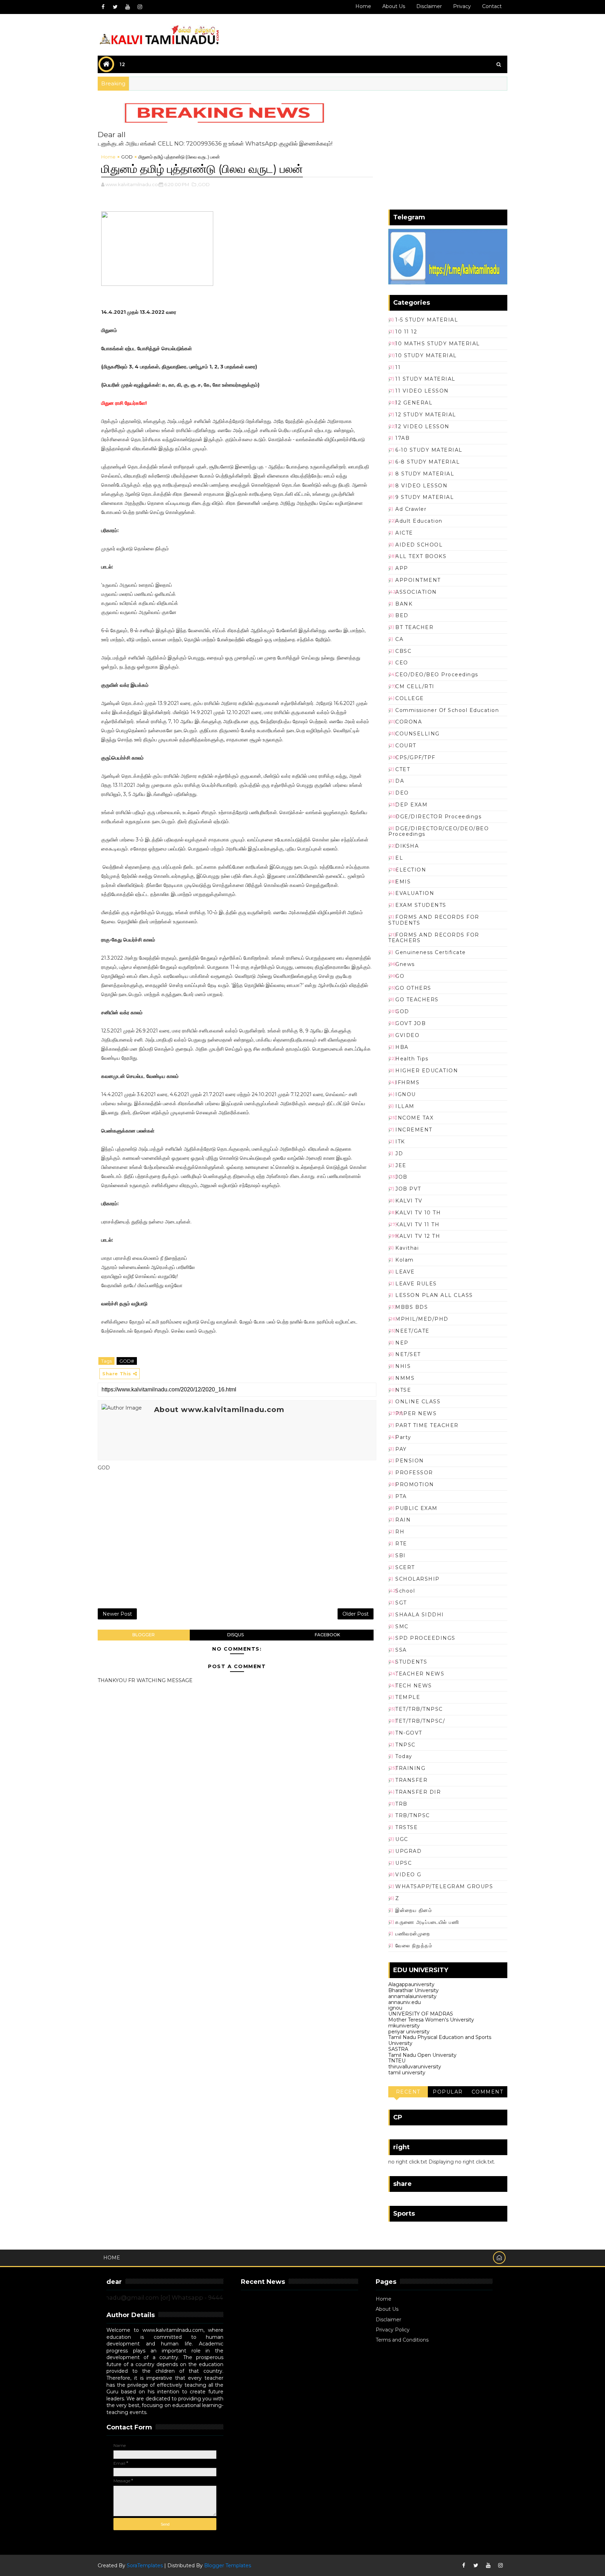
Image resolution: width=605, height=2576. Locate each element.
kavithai (407, 1248)
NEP (402, 1343)
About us (394, 6)
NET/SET (408, 1354)
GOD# (127, 1361)
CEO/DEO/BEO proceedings (437, 675)
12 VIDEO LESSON (422, 426)
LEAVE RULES (416, 1284)
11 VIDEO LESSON (422, 391)
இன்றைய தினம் (414, 1910)
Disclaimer (429, 6)
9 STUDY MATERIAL (425, 497)
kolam (405, 1260)
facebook (327, 1635)
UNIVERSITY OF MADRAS (421, 2014)
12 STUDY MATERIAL (426, 415)
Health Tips (412, 1059)
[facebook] (103, 7)
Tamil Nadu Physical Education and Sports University (440, 2040)
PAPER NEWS (416, 1413)
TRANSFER (411, 1780)
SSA (401, 1650)
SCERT (405, 1567)
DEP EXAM (411, 805)
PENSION (410, 1461)
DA (400, 781)
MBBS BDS (412, 1307)
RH (400, 1532)
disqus (235, 1635)
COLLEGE (410, 698)
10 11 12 (406, 332)
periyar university (409, 2032)
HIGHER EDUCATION (427, 1071)
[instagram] (140, 7)
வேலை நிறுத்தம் (414, 1946)
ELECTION (411, 870)
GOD (127, 157)
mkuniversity (404, 2026)
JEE (401, 1165)
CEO (402, 663)
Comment (488, 2092)
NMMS (405, 1378)
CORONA (409, 722)
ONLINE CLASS (418, 1402)
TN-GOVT (409, 1733)
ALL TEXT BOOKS (421, 556)
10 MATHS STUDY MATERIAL (438, 344)
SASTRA (398, 2049)
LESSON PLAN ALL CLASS (434, 1295)
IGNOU (406, 1094)
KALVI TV (409, 1201)
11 (398, 367)
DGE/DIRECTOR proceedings (438, 817)
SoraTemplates (145, 2566)
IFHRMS (407, 1082)
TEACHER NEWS (420, 1674)
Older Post (356, 1614)
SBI (401, 1555)
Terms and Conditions (402, 2340)
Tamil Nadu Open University (422, 2055)
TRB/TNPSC (413, 1815)
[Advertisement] (237, 1541)
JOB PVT (408, 1189)
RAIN (403, 1520)
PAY (401, 1449)
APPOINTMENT (418, 580)
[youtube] (127, 7)
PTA (401, 1496)
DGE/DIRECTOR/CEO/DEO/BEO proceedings (439, 831)
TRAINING (410, 1768)
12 (122, 64)
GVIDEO (407, 1035)
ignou (395, 2008)
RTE (401, 1544)
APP (402, 568)
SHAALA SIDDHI (420, 1615)
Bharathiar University (413, 1990)
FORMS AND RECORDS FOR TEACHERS (434, 938)
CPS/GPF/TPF (415, 757)
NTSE (403, 1390)
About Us (387, 2309)
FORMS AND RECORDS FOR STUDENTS (434, 920)
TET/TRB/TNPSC (419, 1709)
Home (363, 6)
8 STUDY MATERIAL (425, 474)
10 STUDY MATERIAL (426, 355)
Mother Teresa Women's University (431, 2020)
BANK (404, 604)
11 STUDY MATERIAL (425, 379)
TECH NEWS (414, 1686)
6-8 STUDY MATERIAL (427, 462)
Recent (408, 2092)
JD (399, 1153)
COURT (406, 746)
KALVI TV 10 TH (418, 1213)
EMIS (403, 882)
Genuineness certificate (431, 952)
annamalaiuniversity (412, 1996)
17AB (402, 438)
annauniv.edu (405, 2002)
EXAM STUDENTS (421, 905)
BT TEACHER (414, 627)
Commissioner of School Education (447, 710)
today (404, 1756)
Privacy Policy (393, 2330)
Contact (492, 6)
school (405, 1591)
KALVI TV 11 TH (417, 1225)
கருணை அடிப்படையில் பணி (427, 1922)
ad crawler (411, 509)
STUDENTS (411, 1662)
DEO (402, 793)
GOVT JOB (411, 1023)
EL (399, 858)
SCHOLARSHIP (418, 1579)
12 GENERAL (414, 403)
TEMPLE (408, 1697)
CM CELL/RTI (415, 686)
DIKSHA (407, 846)
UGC (402, 1839)
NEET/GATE (412, 1331)
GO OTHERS (413, 988)
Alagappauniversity (411, 1984)
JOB (401, 1177)
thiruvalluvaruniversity (415, 2067)
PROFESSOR (414, 1473)
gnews (405, 964)
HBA (402, 1047)
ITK (400, 1142)
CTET (403, 769)
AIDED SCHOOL (419, 545)
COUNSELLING (418, 734)
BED (402, 615)
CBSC (403, 651)
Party (403, 1437)
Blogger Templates (228, 2566)
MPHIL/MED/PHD (422, 1319)
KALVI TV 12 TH (418, 1236)
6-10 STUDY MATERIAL (429, 450)
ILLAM (405, 1106)
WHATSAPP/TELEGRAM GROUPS (444, 1886)
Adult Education (419, 521)
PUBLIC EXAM (416, 1508)
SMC (402, 1626)
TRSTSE (406, 1827)
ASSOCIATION (416, 592)
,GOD (203, 184)
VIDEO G (408, 1875)
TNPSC (405, 1745)
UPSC (404, 1863)
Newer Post (117, 1614)
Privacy (462, 6)
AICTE (404, 533)
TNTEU (397, 2061)
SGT (401, 1603)
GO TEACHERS (417, 1000)
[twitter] (115, 7)
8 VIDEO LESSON (421, 486)
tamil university (407, 2073)
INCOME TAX (414, 1118)
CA (399, 639)
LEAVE (405, 1272)
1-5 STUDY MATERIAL (427, 320)
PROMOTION (415, 1484)
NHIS (403, 1366)
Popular (448, 2092)
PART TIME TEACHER (427, 1425)
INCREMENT (414, 1130)
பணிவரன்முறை (413, 1934)
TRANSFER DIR (418, 1792)
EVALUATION (415, 893)
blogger (144, 1635)
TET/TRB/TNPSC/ (420, 1721)
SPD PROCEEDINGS (425, 1638)
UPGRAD (408, 1851)
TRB (401, 1804)
